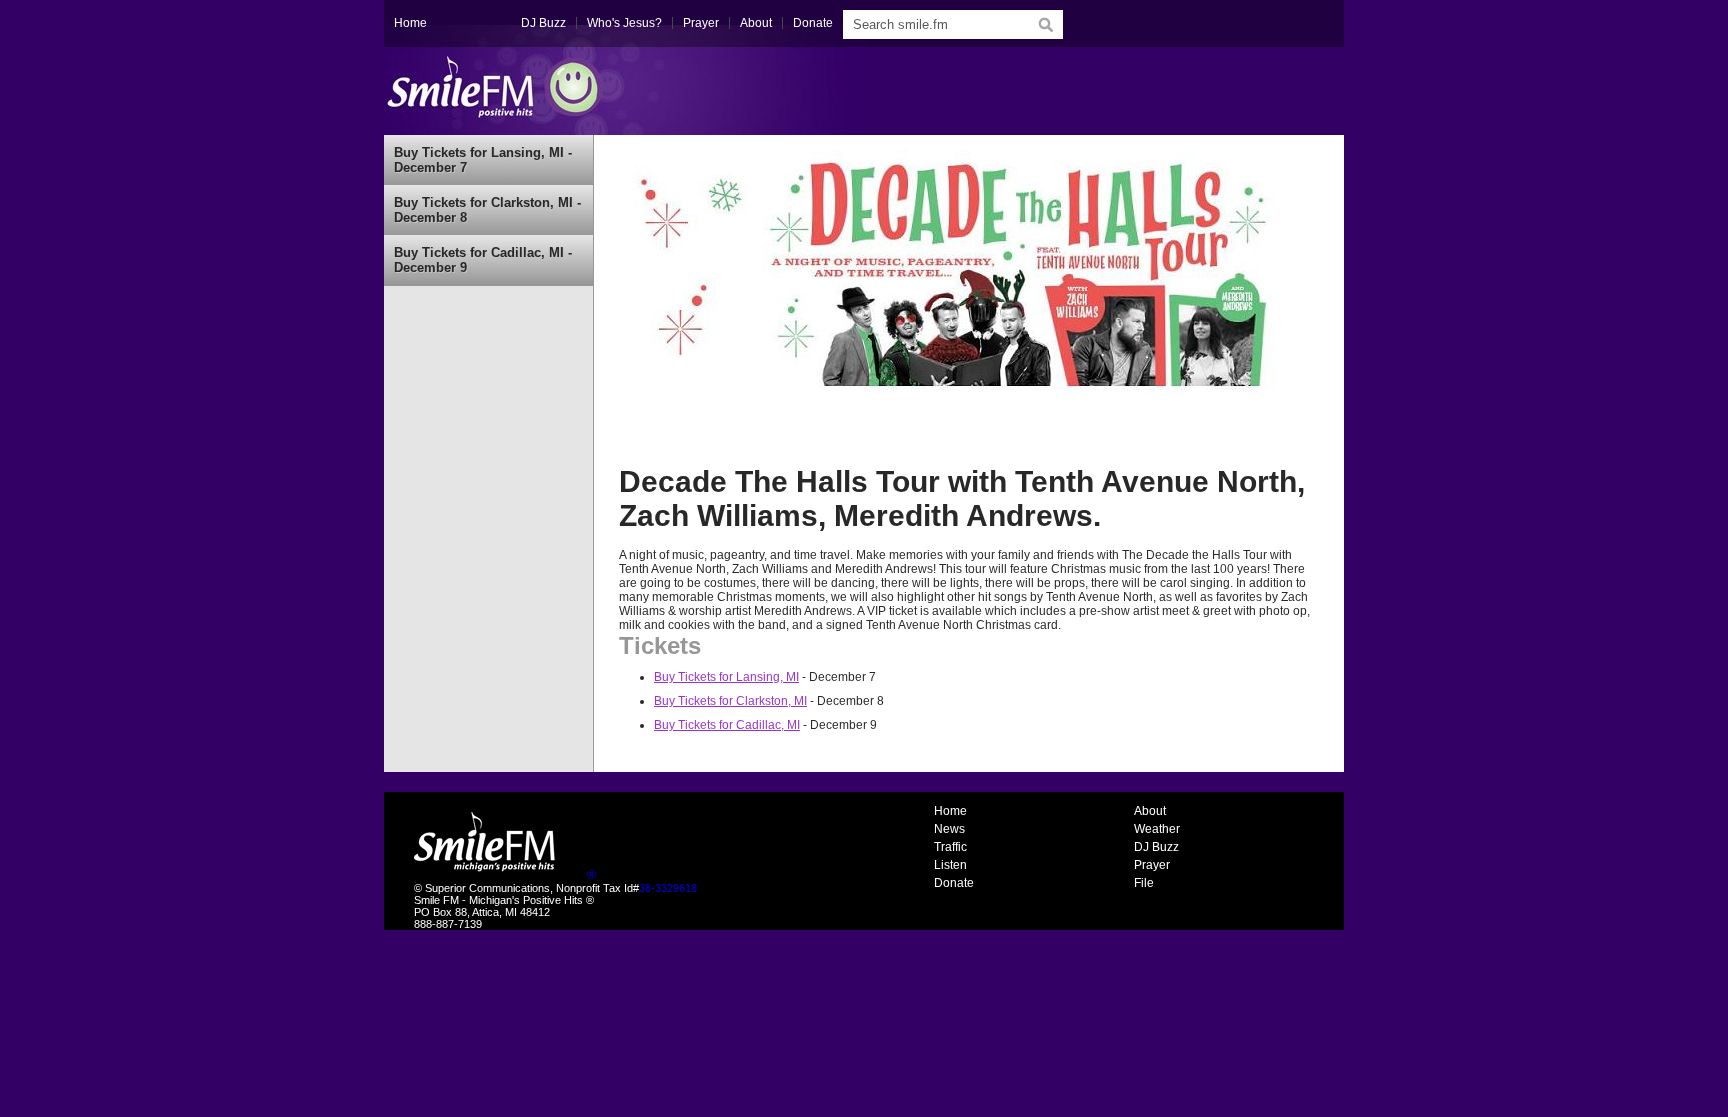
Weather (1157, 829)
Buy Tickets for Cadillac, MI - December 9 (483, 260)
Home (410, 23)
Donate (813, 23)
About (756, 23)
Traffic (950, 847)
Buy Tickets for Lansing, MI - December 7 (483, 160)
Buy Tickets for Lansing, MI (726, 677)
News (949, 829)
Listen (950, 865)
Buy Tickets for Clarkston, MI (730, 701)
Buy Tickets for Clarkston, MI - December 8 (487, 210)
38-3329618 (668, 888)
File (1144, 883)
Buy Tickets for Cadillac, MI (727, 725)
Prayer (701, 23)
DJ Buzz (543, 23)
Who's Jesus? (624, 23)
